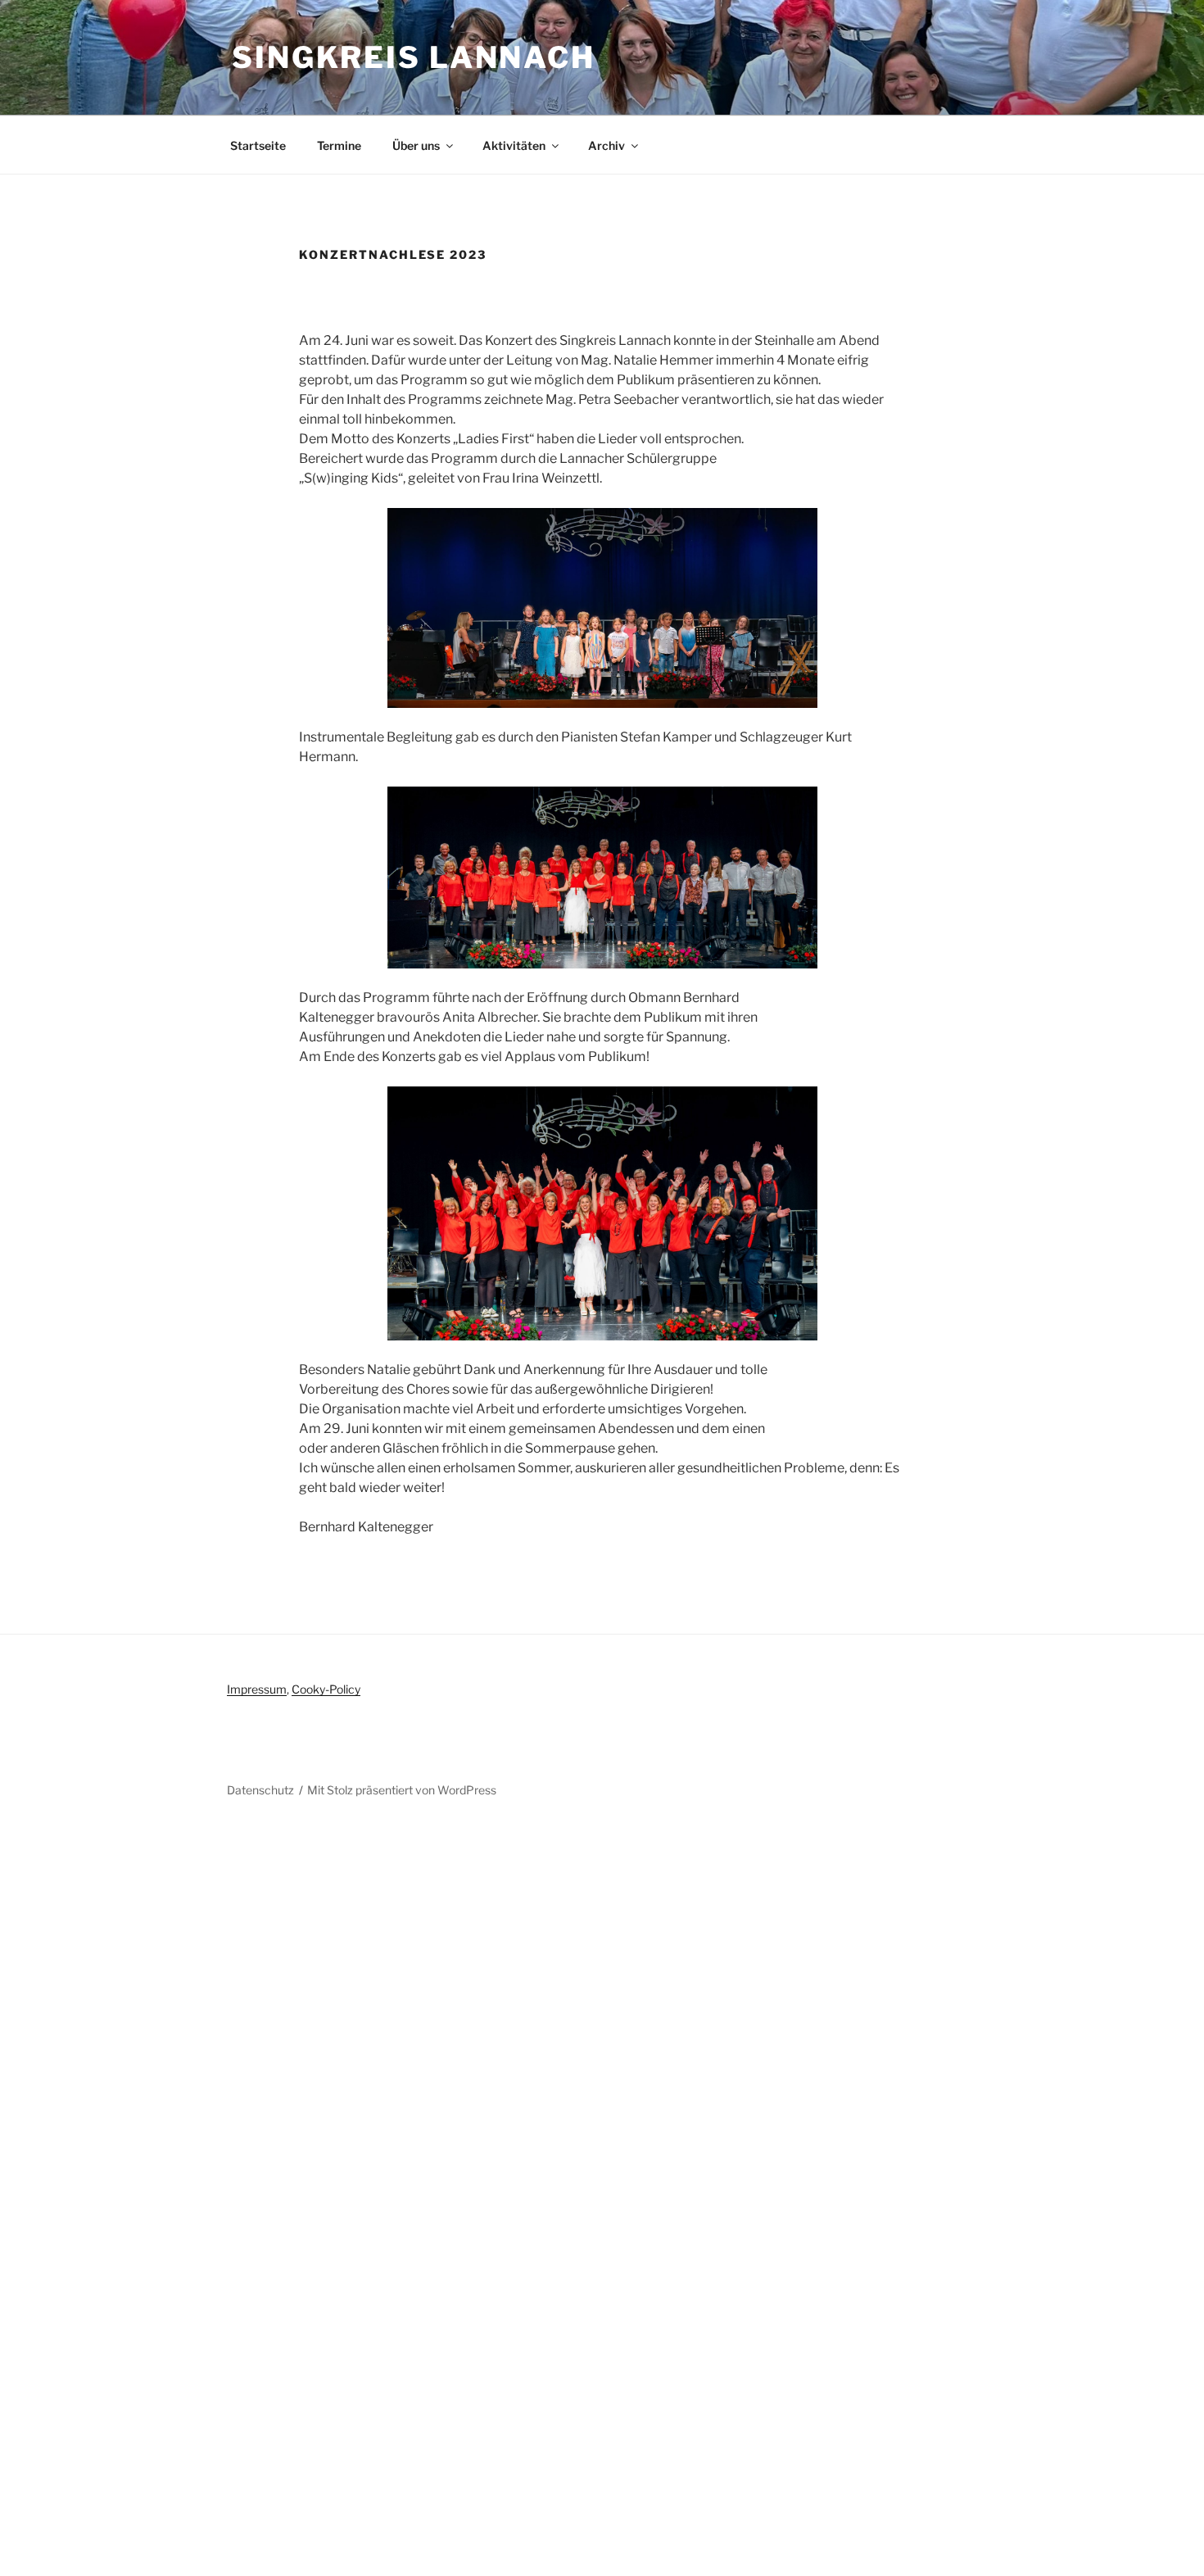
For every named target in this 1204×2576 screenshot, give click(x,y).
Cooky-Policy (326, 1689)
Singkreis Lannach (414, 57)
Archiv (607, 145)
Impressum (257, 1689)
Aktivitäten (514, 145)
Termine (339, 145)
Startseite (258, 145)
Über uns (416, 145)
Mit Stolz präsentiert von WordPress (402, 1790)
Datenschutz (260, 1790)
